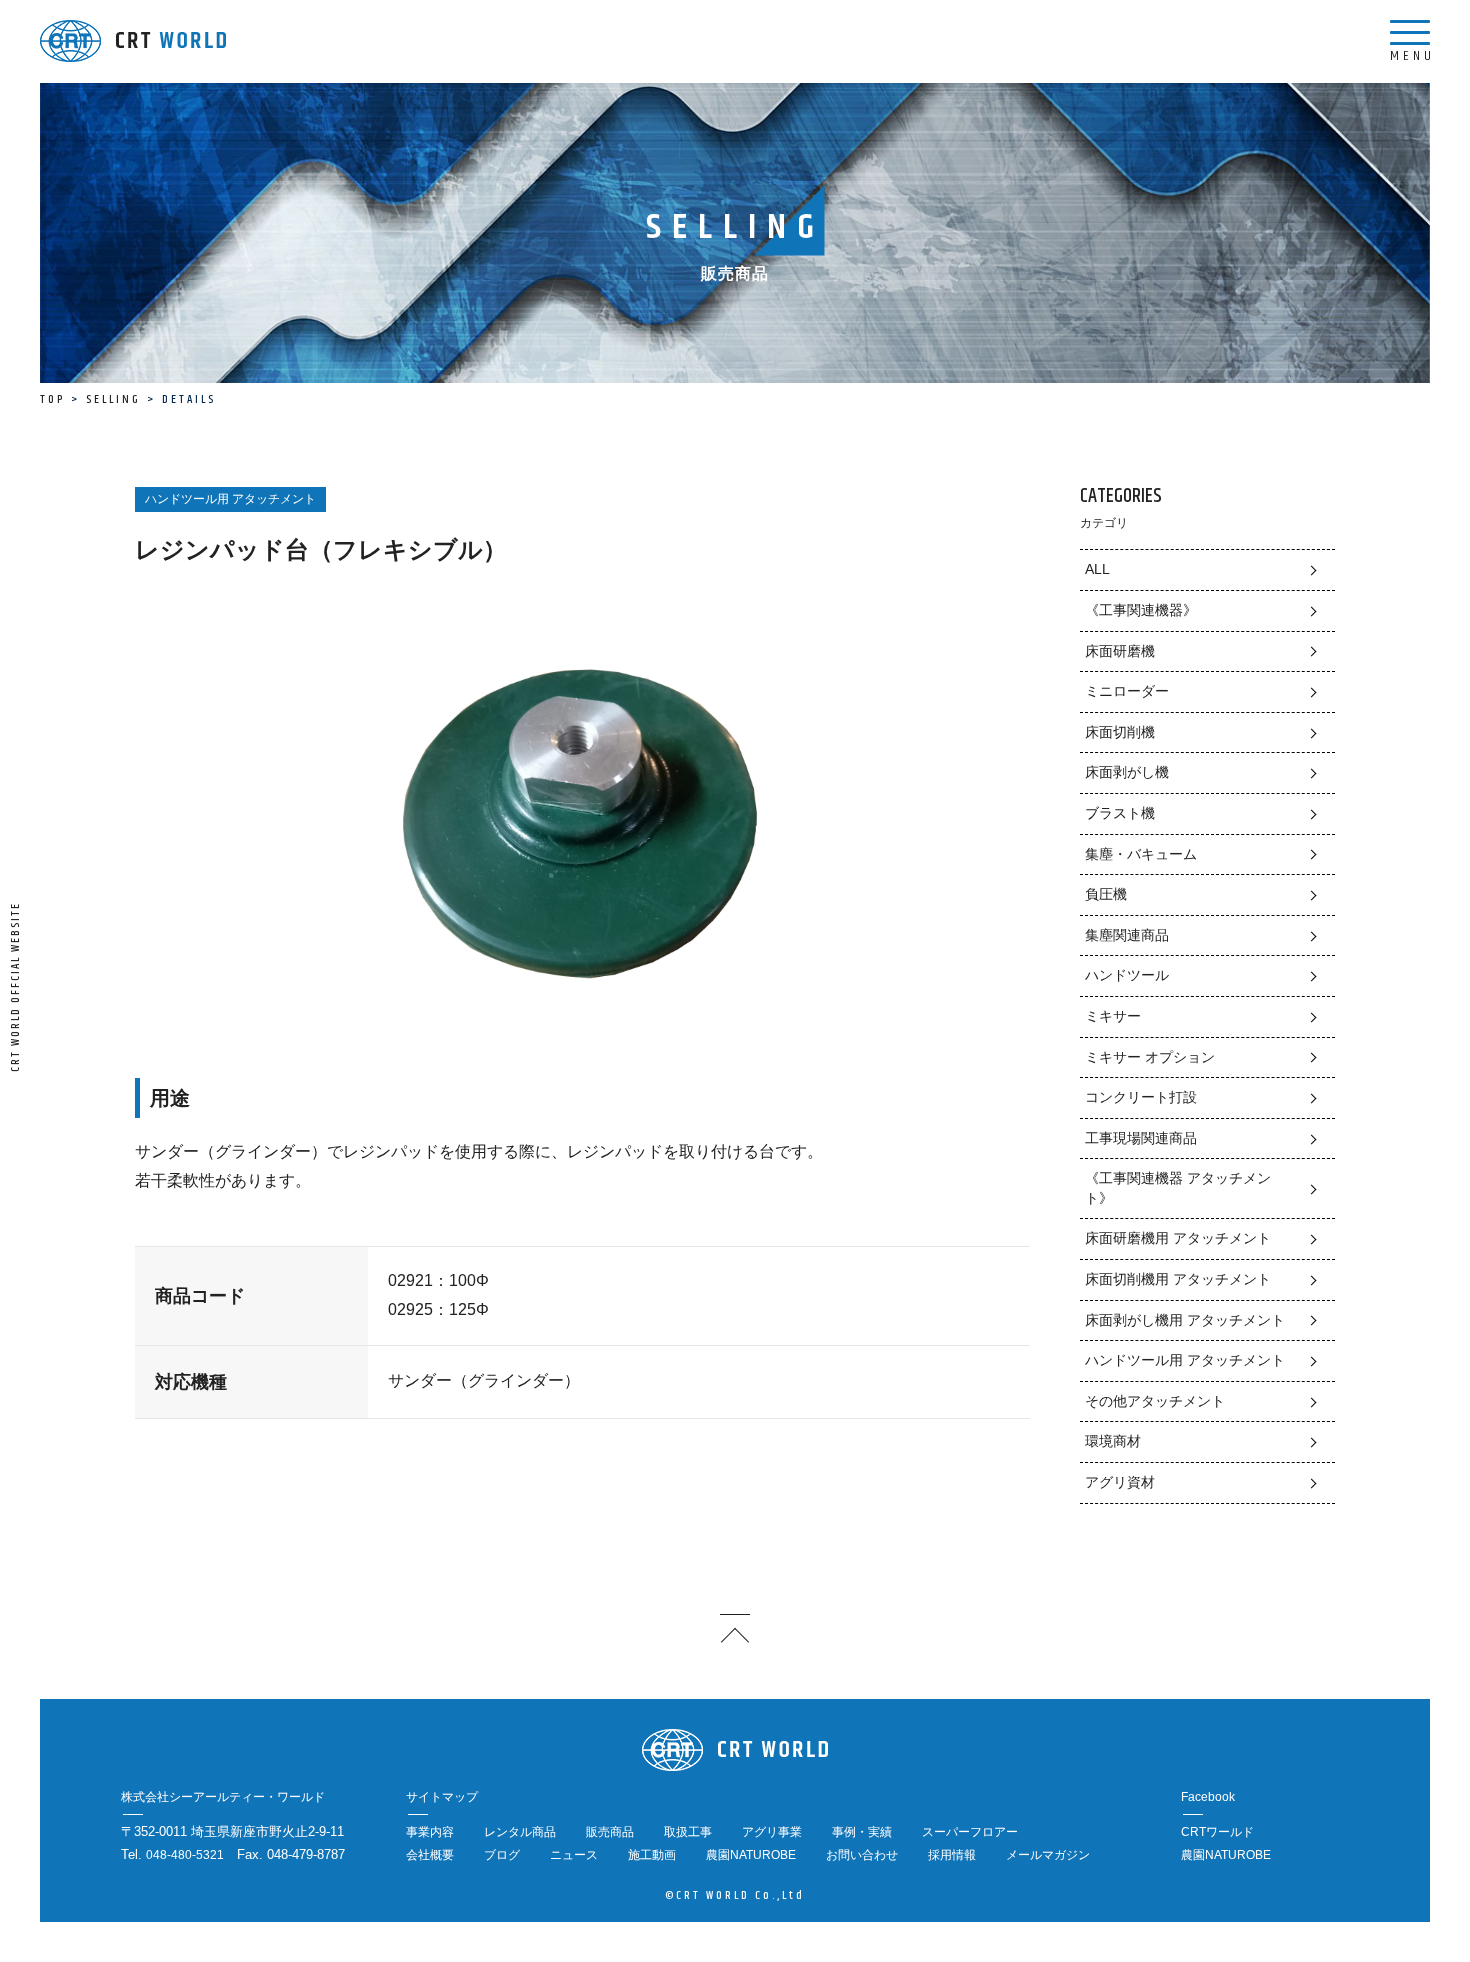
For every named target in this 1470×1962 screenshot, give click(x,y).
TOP (52, 399)
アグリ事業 (772, 1832)
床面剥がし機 (1127, 772)
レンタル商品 (520, 1832)
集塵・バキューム (1141, 854)
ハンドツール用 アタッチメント (1185, 1360)
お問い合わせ (862, 1855)
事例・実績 (862, 1832)
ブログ (502, 1855)
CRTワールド (1217, 1832)
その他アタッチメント (1155, 1401)
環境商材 (1113, 1441)
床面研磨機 (1120, 651)
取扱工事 (688, 1832)
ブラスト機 (1120, 813)
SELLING (113, 399)
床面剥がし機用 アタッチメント (1185, 1320)
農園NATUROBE (751, 1855)
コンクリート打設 (1141, 1097)
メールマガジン (1048, 1855)
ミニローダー (1127, 691)
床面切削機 (1120, 732)
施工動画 (652, 1855)
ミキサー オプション (1150, 1057)
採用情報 (952, 1855)
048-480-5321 (185, 1855)
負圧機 (1106, 894)
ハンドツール (1127, 975)
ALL (1097, 569)
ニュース (574, 1855)
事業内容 (430, 1832)
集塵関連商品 (1127, 935)
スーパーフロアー (970, 1832)
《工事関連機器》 (1141, 610)
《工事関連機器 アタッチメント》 (1178, 1188)
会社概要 (430, 1855)
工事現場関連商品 (1141, 1138)
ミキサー (1113, 1016)
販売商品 (610, 1832)
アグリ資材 (1120, 1482)
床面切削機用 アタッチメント (1178, 1279)
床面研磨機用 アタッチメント (1178, 1238)
